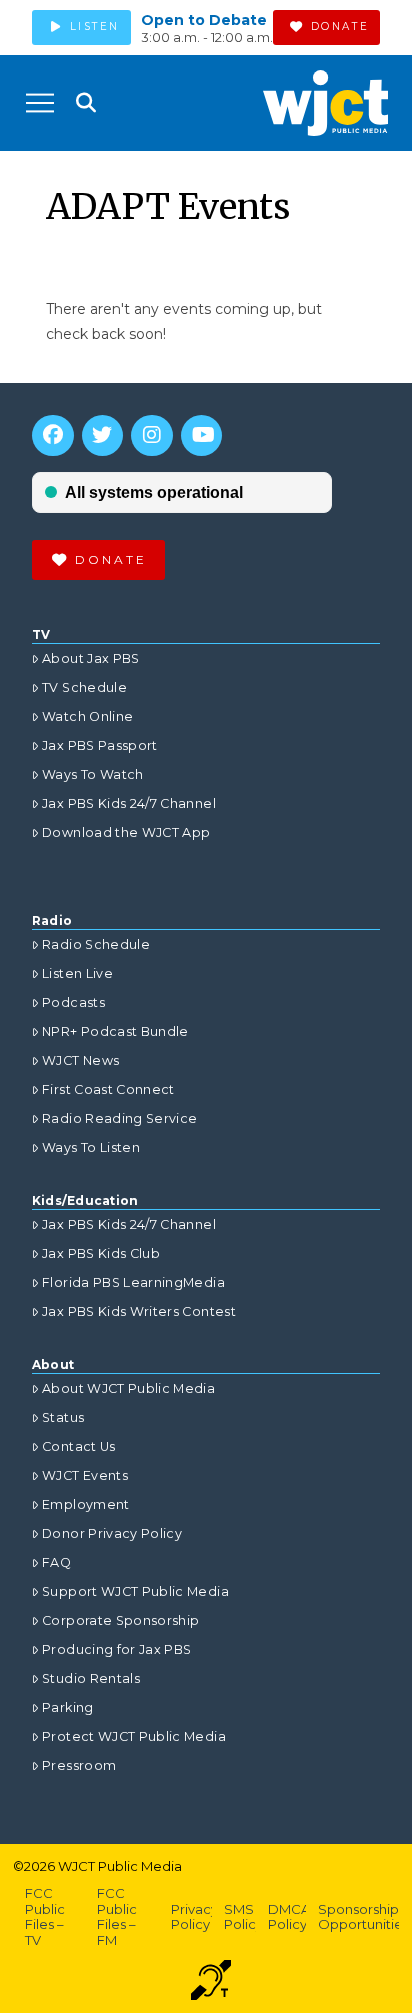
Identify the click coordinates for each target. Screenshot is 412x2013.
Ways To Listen (91, 1147)
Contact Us (79, 1446)
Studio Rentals (91, 1678)
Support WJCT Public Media (135, 1591)
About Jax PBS (91, 658)
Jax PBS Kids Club (101, 1253)
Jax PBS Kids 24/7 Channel (129, 803)
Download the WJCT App (126, 832)
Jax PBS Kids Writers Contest (139, 1311)
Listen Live (77, 973)
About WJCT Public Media (128, 1388)
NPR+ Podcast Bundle (115, 1031)
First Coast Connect (108, 1089)
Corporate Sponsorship (120, 1620)
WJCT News (80, 1060)
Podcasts (73, 1002)
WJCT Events (85, 1475)
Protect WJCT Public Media (134, 1736)
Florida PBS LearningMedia (133, 1282)
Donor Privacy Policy (112, 1533)
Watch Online (87, 716)
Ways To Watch (93, 774)
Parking (67, 1707)
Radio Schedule (96, 944)
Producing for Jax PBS (116, 1649)
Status (63, 1417)
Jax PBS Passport (100, 745)
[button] (40, 103)
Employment (86, 1504)
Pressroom (79, 1765)
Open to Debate (204, 20)
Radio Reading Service (119, 1118)
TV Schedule (84, 687)
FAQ (56, 1562)
